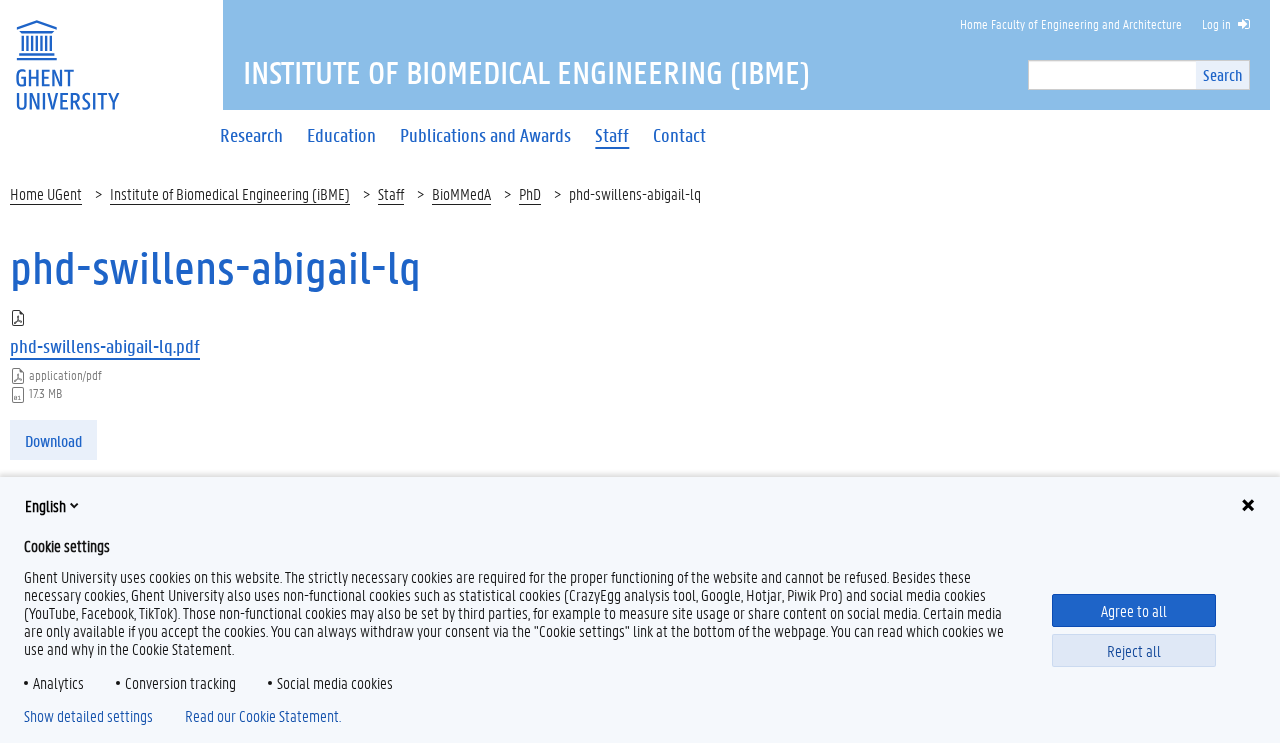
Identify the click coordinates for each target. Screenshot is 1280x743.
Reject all (1134, 650)
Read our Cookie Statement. (263, 716)
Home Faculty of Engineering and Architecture (1071, 23)
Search (1222, 74)
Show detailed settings (88, 716)
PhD (530, 193)
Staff (391, 193)
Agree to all (1134, 610)
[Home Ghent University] (67, 52)
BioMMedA (461, 193)
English (45, 505)
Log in (1216, 23)
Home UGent (46, 193)
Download (53, 440)
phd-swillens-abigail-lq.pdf (105, 346)
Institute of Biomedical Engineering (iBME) (230, 193)
